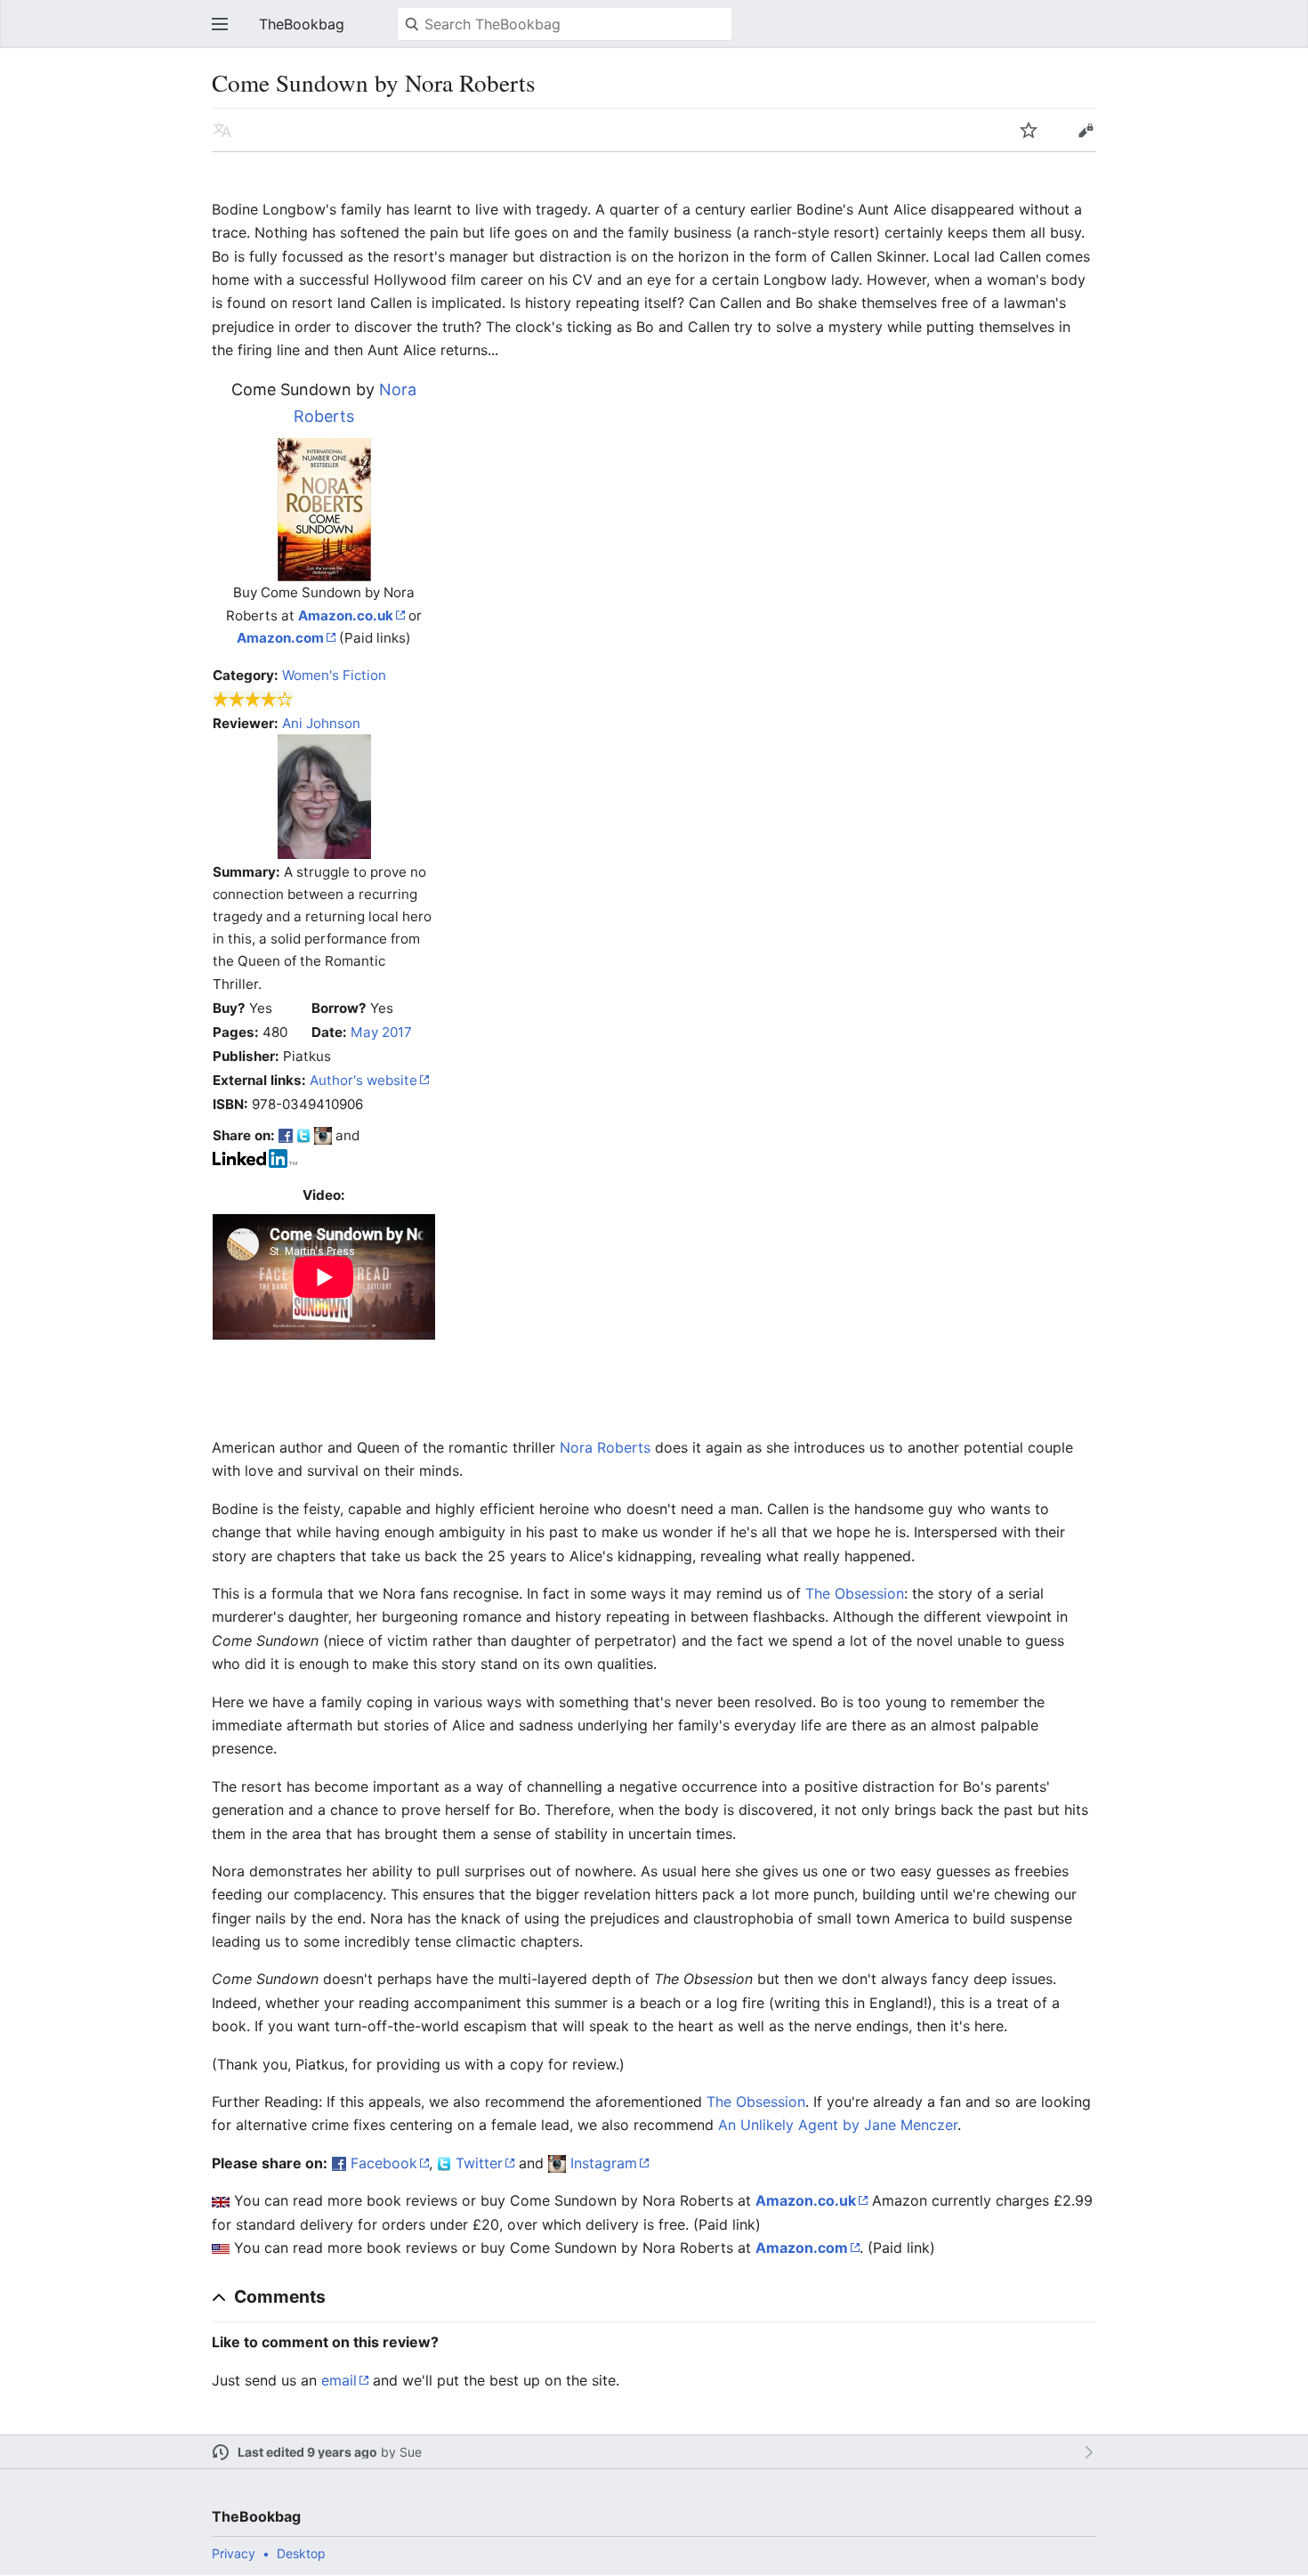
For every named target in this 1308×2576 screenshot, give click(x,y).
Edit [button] (1086, 130)
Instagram (604, 2163)
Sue (411, 2452)
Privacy (234, 2553)
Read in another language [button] (222, 130)
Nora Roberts (605, 1447)
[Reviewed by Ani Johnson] (324, 795)
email (339, 2380)
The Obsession (855, 1593)
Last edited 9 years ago (307, 2452)
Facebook (384, 2163)
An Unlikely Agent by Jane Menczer (838, 2125)
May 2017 (381, 1032)
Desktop (301, 2553)
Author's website (363, 1080)
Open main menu (220, 24)
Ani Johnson (321, 723)
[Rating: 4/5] (253, 699)
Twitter (479, 2163)
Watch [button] (1029, 130)
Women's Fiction (334, 675)
